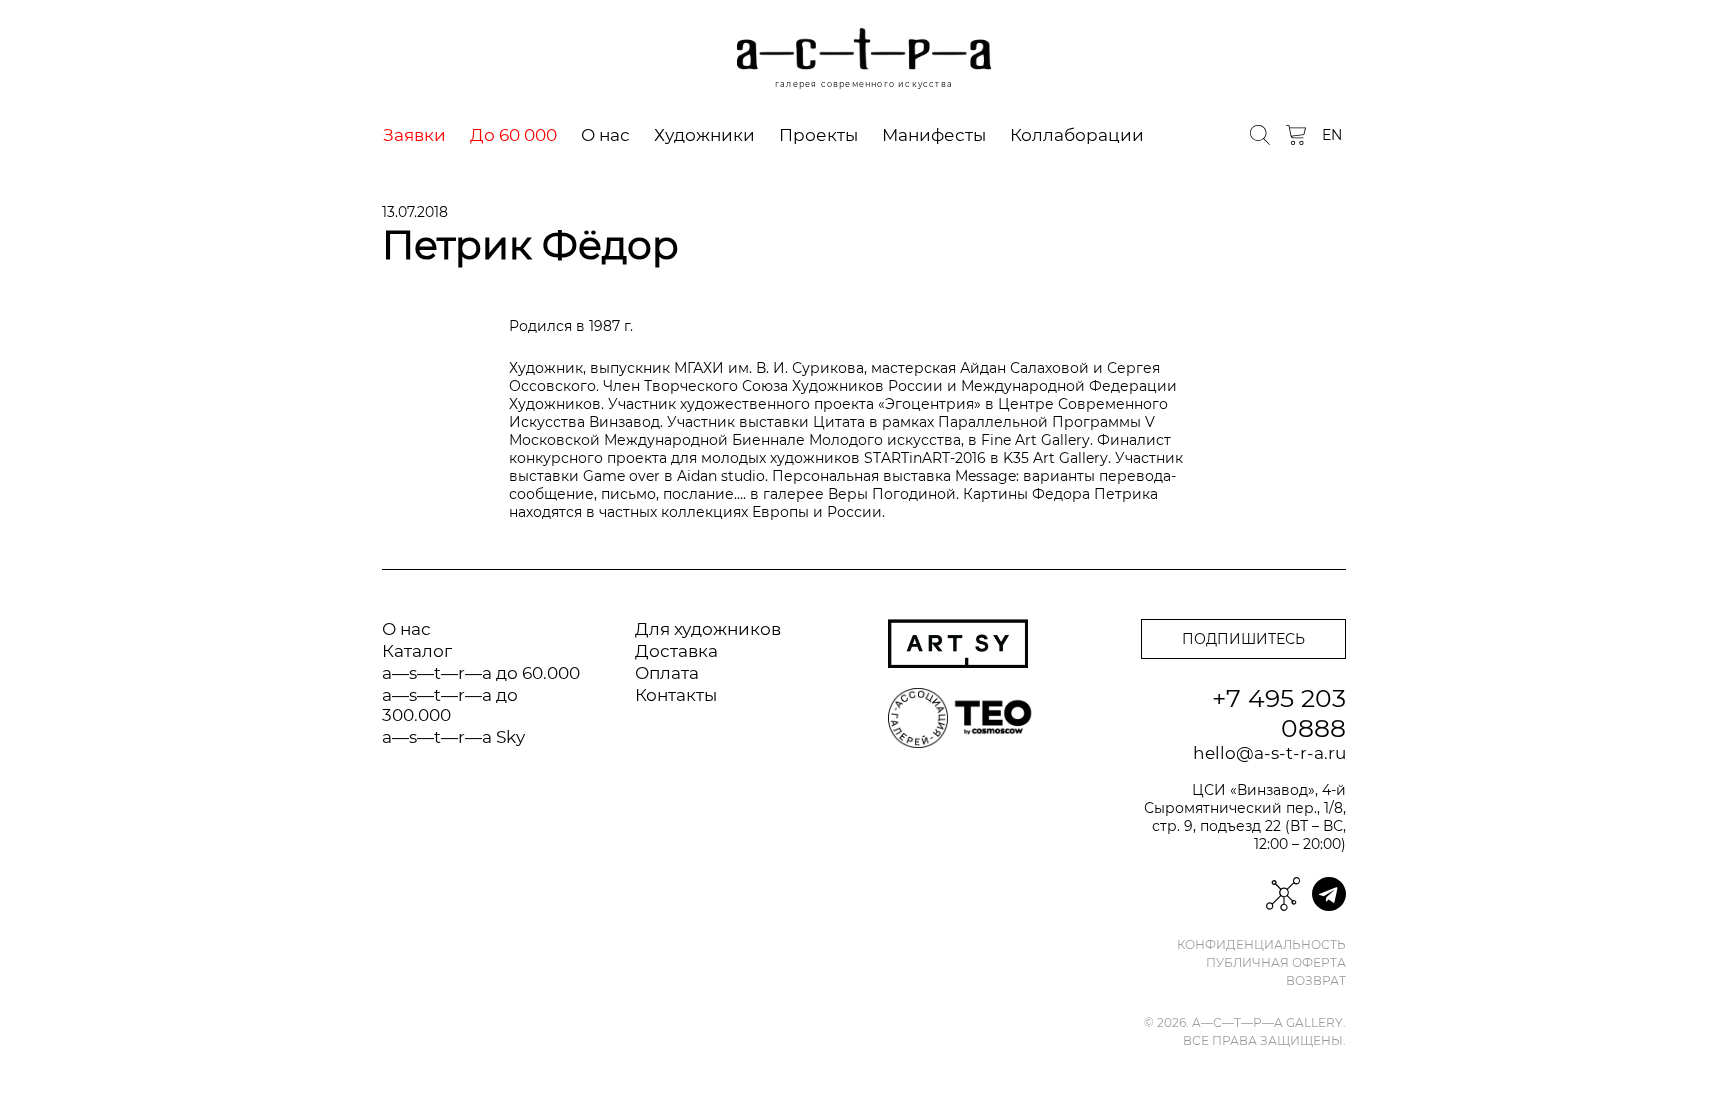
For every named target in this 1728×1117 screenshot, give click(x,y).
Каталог (417, 651)
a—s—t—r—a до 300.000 (450, 705)
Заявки (414, 135)
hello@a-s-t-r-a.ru (1269, 753)
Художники (704, 135)
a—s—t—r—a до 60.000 (481, 673)
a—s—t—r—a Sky (453, 737)
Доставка (676, 651)
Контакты (676, 695)
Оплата (667, 673)
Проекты (818, 135)
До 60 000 (513, 135)
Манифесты (934, 135)
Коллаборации (1077, 135)
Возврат (1316, 981)
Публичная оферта (1276, 963)
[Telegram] (1329, 894)
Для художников (708, 629)
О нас (605, 135)
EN (1332, 135)
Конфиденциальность (1261, 945)
